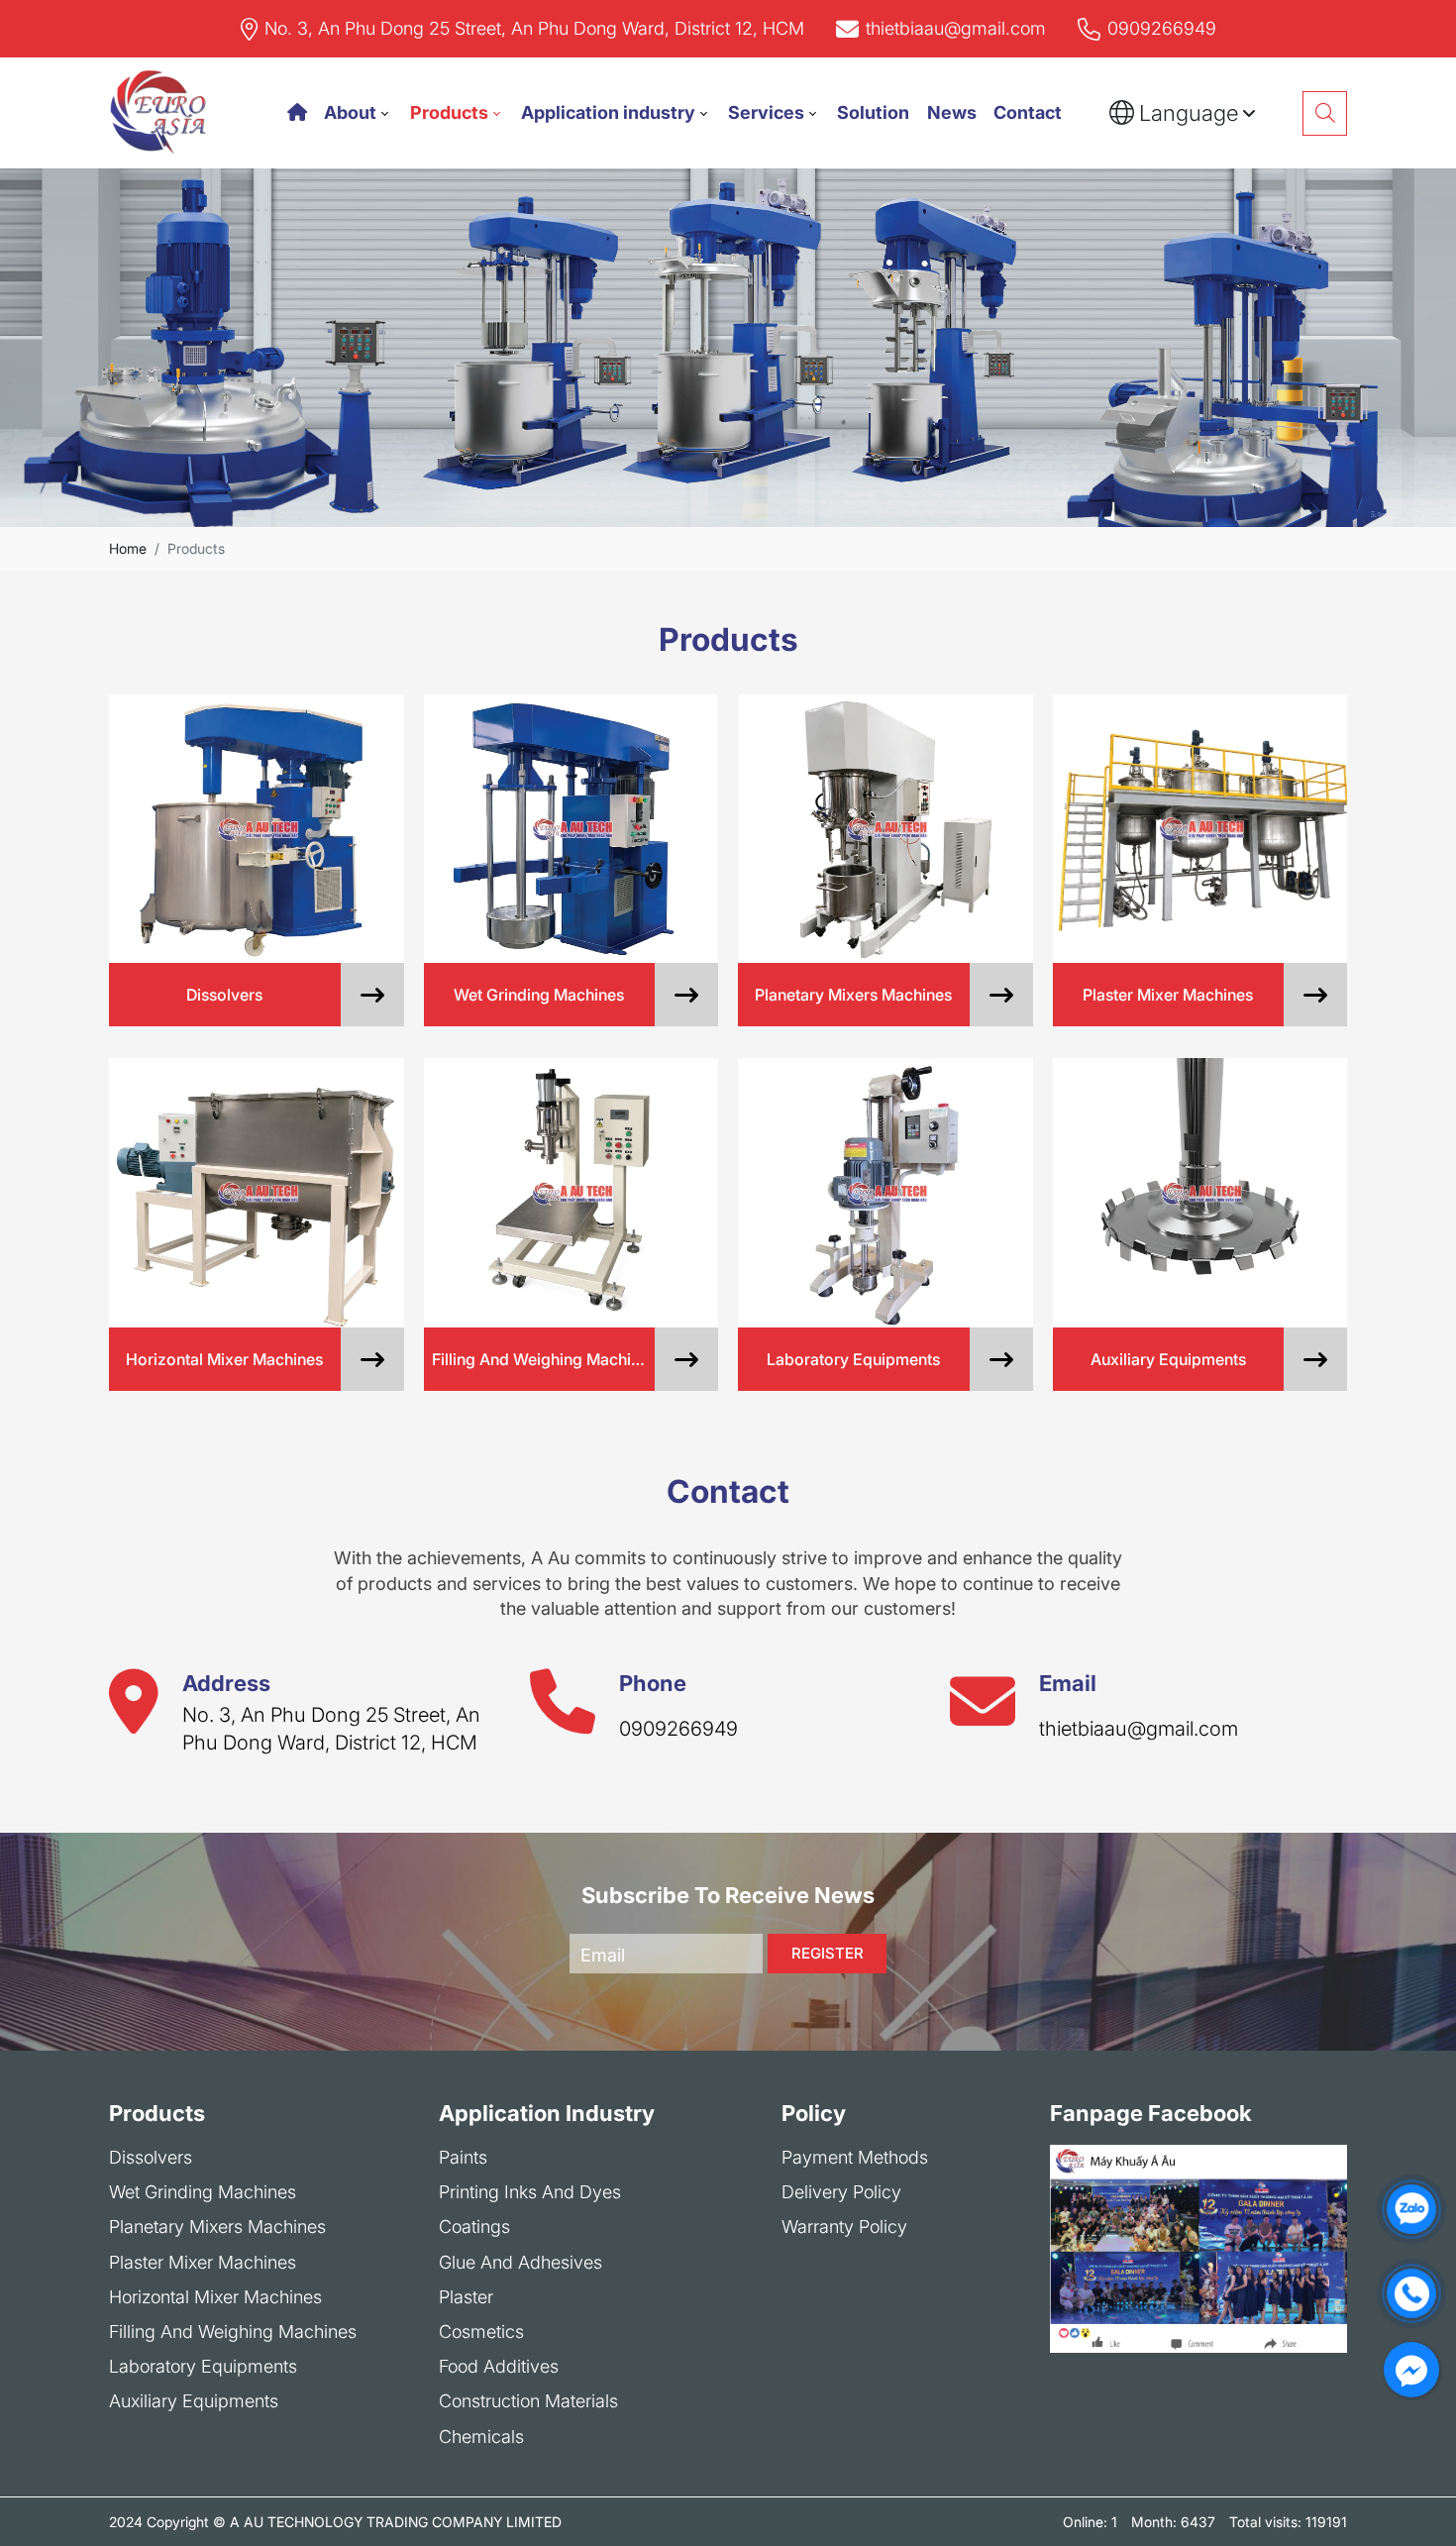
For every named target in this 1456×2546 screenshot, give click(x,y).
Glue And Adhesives (520, 2262)
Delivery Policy (841, 2192)
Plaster (466, 2297)
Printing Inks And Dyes (530, 2192)
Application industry (608, 112)
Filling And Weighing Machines (233, 2332)
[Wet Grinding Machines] (572, 829)
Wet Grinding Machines (203, 2192)
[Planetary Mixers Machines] (885, 829)
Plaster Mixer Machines (203, 2262)
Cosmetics (481, 2332)
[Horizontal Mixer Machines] (257, 1192)
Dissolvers (151, 2157)
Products (449, 112)
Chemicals (481, 2437)
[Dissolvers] (257, 829)
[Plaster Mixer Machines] (1200, 829)
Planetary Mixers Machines (217, 2227)
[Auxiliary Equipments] (1200, 1192)
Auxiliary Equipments (194, 2401)
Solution (873, 112)
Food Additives (499, 2366)
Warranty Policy (844, 2227)
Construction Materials (528, 2401)
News (952, 112)
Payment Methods (855, 2157)
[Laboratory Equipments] (885, 1192)
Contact (1028, 112)
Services (766, 112)
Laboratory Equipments (203, 2366)
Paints (463, 2157)
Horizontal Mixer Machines (215, 2297)
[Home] (297, 112)
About (350, 112)
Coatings (474, 2227)
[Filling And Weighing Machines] (572, 1192)
